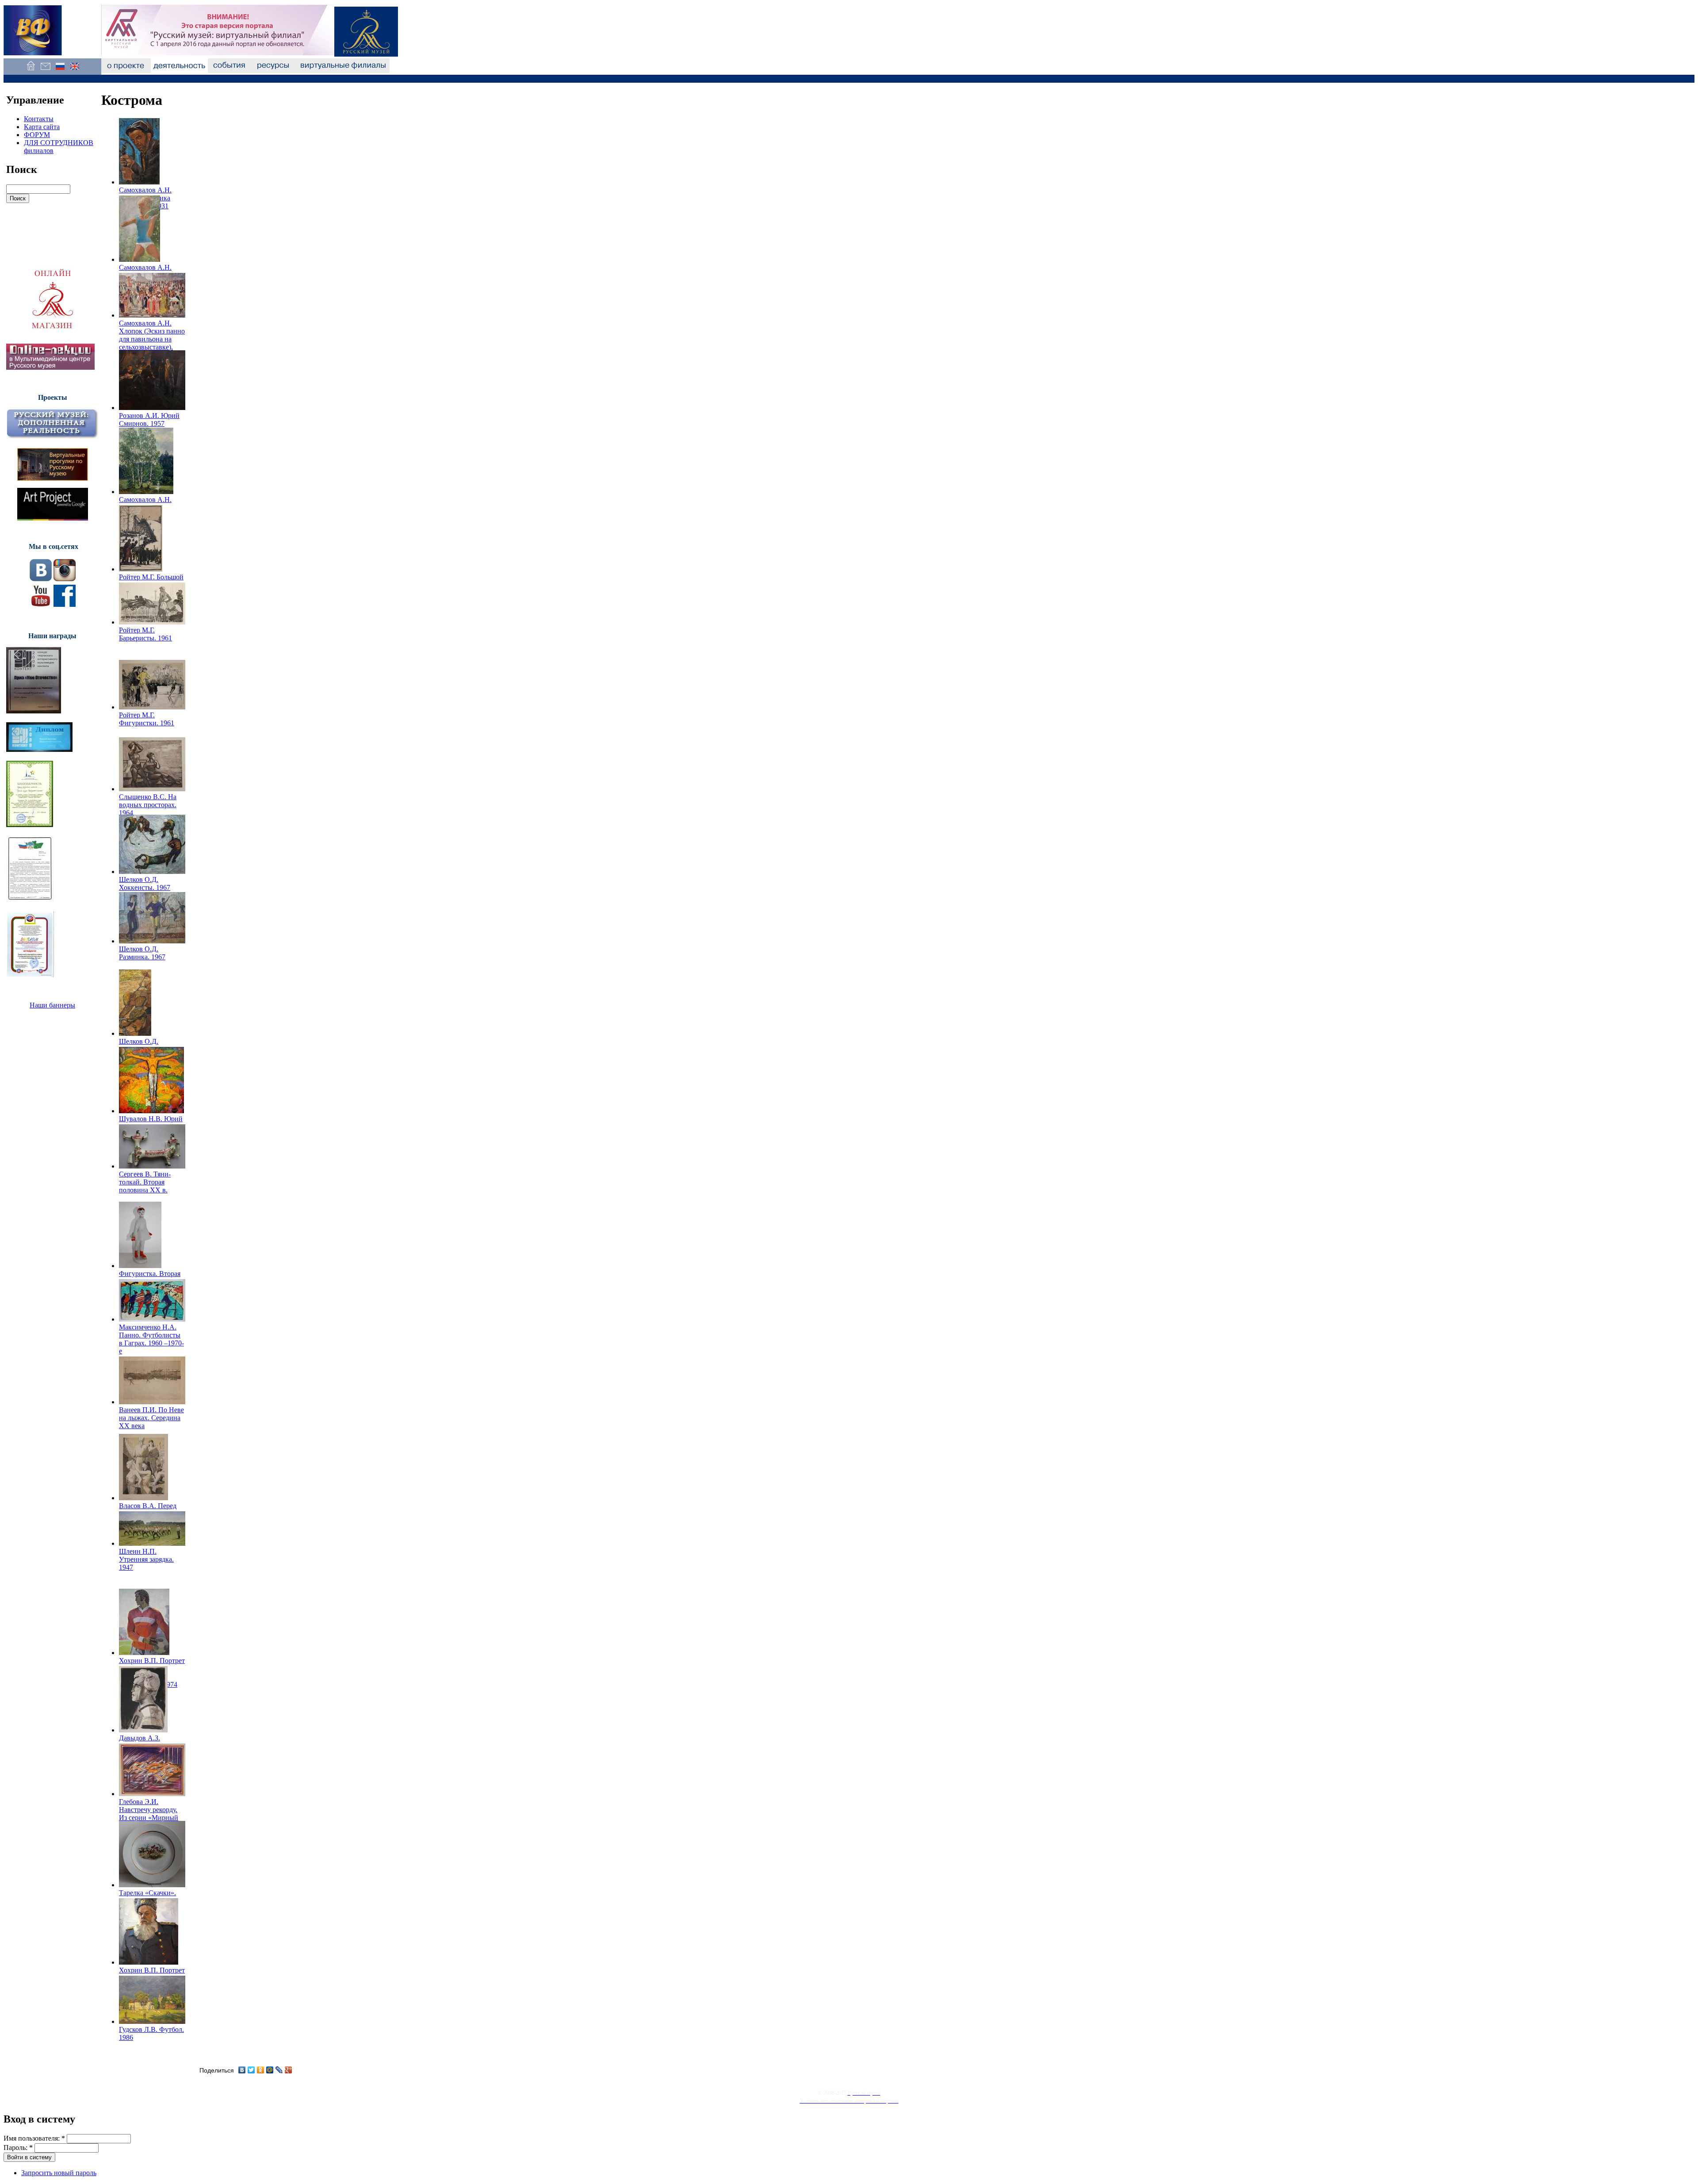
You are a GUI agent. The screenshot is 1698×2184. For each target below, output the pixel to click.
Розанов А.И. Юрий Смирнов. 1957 (149, 420)
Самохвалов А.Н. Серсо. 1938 (145, 271)
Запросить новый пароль (59, 2173)
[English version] (75, 71)
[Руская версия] (60, 71)
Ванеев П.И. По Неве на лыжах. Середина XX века (151, 1418)
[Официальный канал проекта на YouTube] (41, 604)
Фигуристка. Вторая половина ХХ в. (150, 1278)
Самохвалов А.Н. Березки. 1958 (145, 504)
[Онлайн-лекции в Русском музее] (50, 367)
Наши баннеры (52, 1005)
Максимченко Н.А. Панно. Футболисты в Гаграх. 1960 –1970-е (151, 1339)
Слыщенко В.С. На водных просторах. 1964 (148, 805)
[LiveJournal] (279, 2070)
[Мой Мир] (270, 2070)
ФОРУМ (37, 135)
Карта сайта (42, 127)
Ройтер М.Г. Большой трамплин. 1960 (151, 581)
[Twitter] (251, 2070)
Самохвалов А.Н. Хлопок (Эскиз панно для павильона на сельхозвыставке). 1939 (152, 339)
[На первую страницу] (31, 71)
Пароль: (18, 2148)
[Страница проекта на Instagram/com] (65, 579)
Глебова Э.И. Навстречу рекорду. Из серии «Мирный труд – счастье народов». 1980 (149, 1818)
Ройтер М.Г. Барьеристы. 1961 (145, 634)
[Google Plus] (289, 2070)
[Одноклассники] (261, 2070)
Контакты (39, 119)
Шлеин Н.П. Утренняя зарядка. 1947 (146, 1559)
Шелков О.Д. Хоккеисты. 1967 (145, 883)
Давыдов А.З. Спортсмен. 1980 (145, 1742)
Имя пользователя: (34, 2138)
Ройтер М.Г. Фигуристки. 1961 (147, 719)
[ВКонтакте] (242, 2070)
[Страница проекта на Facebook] (65, 604)
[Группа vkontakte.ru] (41, 579)
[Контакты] (45, 71)
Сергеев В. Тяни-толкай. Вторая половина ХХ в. (145, 1182)
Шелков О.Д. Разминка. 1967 (142, 953)
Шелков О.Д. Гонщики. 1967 (142, 1045)
